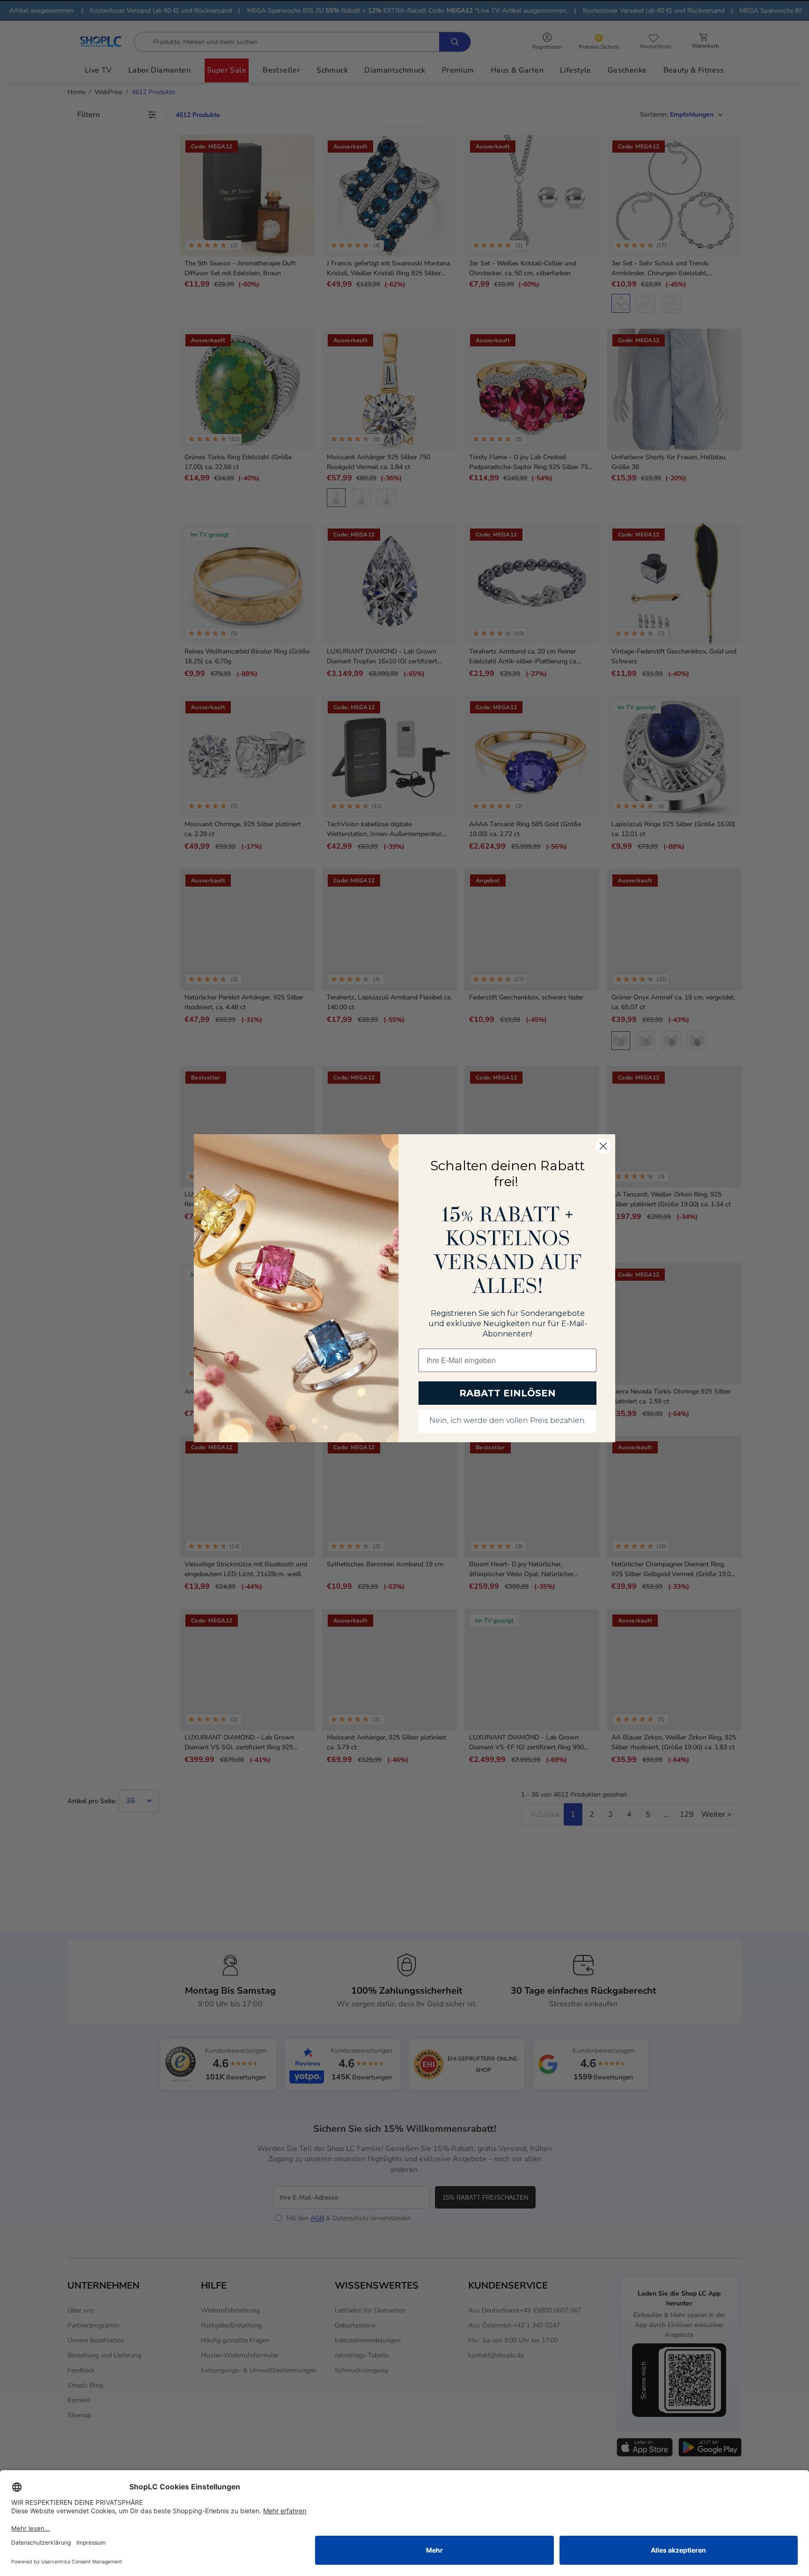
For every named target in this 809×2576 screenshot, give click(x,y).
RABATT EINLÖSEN (507, 1393)
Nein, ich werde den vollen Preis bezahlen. (508, 1421)
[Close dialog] (603, 1146)
